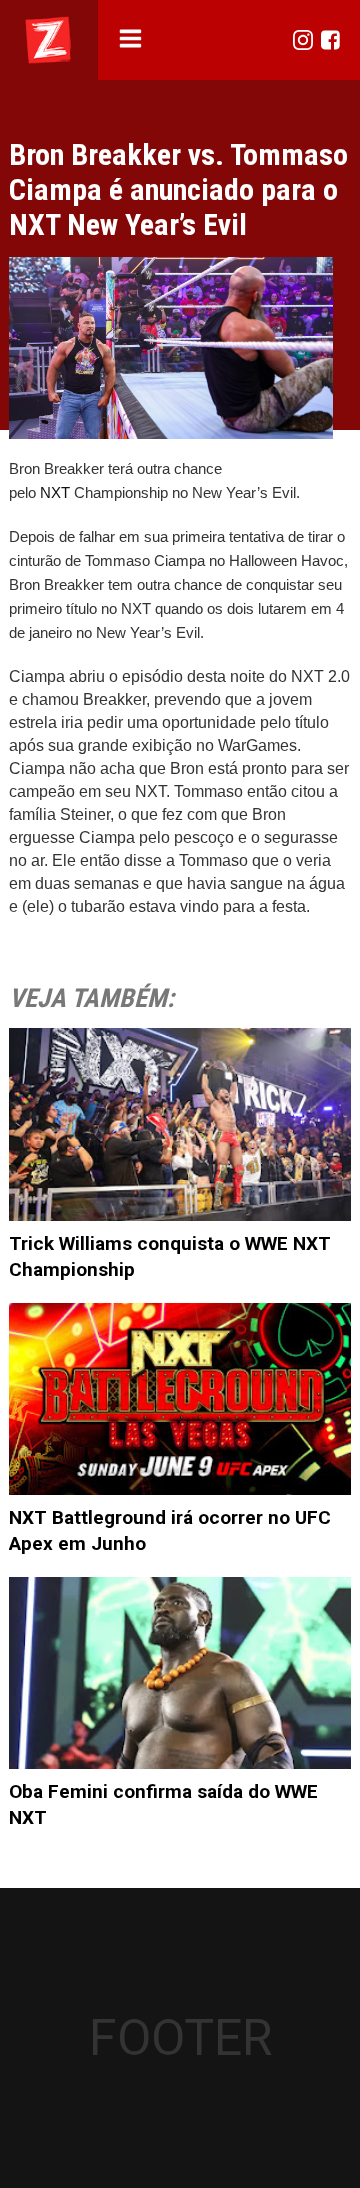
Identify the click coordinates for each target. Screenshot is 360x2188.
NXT (307, 676)
